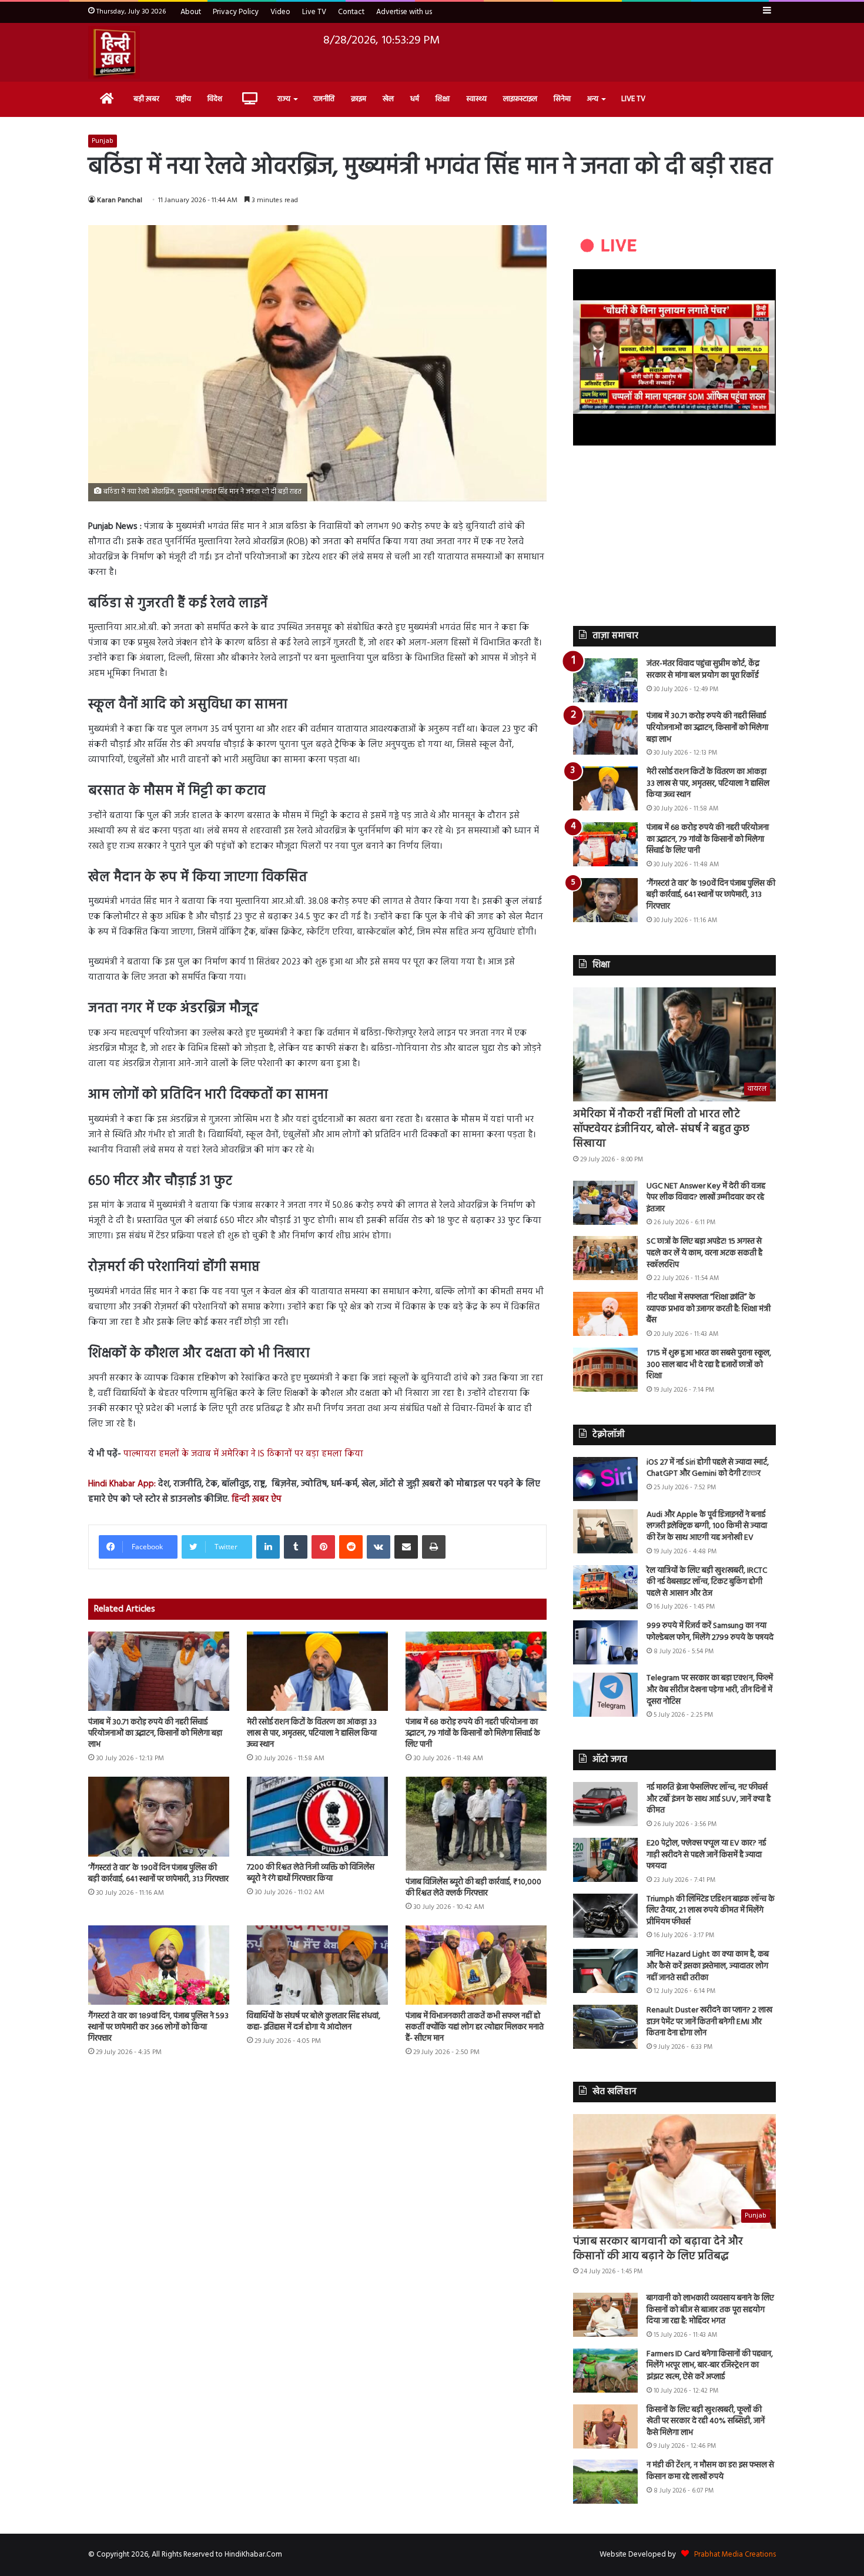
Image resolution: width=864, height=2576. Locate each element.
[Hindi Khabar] (114, 52)
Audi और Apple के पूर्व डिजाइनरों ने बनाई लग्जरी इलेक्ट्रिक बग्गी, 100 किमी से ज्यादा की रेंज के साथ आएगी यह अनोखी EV (707, 1526)
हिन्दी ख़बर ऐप (255, 1499)
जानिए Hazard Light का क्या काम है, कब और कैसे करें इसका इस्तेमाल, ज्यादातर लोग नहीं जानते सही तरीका (708, 1966)
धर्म (415, 99)
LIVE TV (633, 99)
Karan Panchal (120, 200)
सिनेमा (562, 99)
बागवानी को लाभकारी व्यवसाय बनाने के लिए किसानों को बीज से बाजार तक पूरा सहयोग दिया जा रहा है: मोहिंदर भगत (710, 2310)
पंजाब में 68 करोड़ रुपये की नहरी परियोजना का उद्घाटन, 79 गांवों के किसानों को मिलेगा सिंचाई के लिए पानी (473, 1733)
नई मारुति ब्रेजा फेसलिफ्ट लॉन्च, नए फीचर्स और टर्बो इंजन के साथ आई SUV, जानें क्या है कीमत (709, 1799)
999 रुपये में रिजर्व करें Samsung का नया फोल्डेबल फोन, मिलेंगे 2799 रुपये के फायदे (710, 1632)
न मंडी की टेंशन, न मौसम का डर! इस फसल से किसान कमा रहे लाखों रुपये (710, 2471)
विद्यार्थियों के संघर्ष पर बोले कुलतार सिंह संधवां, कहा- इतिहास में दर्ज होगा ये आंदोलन (314, 2022)
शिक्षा (443, 99)
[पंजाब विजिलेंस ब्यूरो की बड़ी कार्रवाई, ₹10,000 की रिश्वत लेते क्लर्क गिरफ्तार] (476, 1824)
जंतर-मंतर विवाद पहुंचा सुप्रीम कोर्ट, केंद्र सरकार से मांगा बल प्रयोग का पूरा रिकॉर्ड (703, 670)
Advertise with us (404, 12)
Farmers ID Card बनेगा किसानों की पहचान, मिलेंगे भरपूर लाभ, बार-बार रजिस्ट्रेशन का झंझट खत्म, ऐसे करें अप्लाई (710, 2366)
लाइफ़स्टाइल (520, 99)
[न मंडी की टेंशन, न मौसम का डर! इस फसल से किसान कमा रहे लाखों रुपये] (605, 2482)
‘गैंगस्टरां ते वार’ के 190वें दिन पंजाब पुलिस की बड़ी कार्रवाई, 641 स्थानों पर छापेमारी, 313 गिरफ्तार (158, 1874)
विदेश (215, 99)
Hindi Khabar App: (122, 1484)
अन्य (593, 99)
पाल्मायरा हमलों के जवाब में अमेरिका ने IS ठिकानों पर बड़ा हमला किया (243, 1454)
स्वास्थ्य (476, 99)
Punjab (103, 141)
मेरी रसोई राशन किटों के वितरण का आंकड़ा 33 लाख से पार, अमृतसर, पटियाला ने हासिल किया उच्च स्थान (312, 1733)
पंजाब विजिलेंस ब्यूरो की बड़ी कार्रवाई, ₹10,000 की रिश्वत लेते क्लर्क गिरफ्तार (473, 1888)
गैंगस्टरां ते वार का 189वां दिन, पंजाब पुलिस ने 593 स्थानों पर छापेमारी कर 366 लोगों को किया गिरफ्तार (158, 2027)
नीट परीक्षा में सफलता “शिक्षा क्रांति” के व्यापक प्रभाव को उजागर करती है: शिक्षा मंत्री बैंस (709, 1309)
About (191, 12)
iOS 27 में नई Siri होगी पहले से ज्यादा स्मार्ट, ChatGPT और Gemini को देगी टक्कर (708, 1468)
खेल (388, 99)
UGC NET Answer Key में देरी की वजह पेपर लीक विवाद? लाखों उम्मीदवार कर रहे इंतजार (706, 1198)
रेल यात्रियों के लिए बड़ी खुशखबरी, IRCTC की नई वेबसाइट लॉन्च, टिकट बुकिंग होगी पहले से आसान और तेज (707, 1582)
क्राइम (359, 99)
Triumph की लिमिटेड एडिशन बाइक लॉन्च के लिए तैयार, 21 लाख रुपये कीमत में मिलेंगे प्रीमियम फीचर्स (711, 1911)
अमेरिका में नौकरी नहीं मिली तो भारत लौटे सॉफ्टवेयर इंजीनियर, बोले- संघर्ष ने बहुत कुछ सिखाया (661, 1129)
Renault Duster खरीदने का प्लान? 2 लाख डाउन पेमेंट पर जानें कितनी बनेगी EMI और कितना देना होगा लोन (709, 2022)
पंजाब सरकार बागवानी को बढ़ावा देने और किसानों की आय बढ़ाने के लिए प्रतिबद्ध (658, 2249)
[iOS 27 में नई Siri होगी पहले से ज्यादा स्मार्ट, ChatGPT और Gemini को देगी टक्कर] (605, 1479)
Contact (351, 12)
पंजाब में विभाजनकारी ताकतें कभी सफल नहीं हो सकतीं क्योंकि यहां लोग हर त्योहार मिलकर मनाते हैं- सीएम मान (475, 2027)
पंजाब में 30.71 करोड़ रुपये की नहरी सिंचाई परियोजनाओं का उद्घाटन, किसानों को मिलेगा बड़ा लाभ (155, 1733)
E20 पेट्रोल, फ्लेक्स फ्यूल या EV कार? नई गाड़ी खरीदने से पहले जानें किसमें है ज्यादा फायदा (706, 1855)
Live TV (314, 12)
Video (280, 12)
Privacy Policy (236, 12)
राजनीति (324, 99)
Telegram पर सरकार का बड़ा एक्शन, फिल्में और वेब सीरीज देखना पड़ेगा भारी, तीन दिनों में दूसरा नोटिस (710, 1690)
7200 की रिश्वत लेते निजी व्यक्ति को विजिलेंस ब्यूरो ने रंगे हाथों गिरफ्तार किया (311, 1873)
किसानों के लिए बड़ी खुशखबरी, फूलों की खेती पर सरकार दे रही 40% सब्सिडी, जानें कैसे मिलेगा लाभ (706, 2421)
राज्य (284, 99)
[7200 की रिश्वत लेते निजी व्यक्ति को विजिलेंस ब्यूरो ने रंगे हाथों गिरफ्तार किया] (317, 1816)
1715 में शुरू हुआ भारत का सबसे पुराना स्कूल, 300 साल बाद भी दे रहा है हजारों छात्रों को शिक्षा (709, 1365)
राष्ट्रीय (183, 99)
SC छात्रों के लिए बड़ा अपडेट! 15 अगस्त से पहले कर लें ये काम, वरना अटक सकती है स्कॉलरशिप (704, 1253)
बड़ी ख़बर (146, 99)
